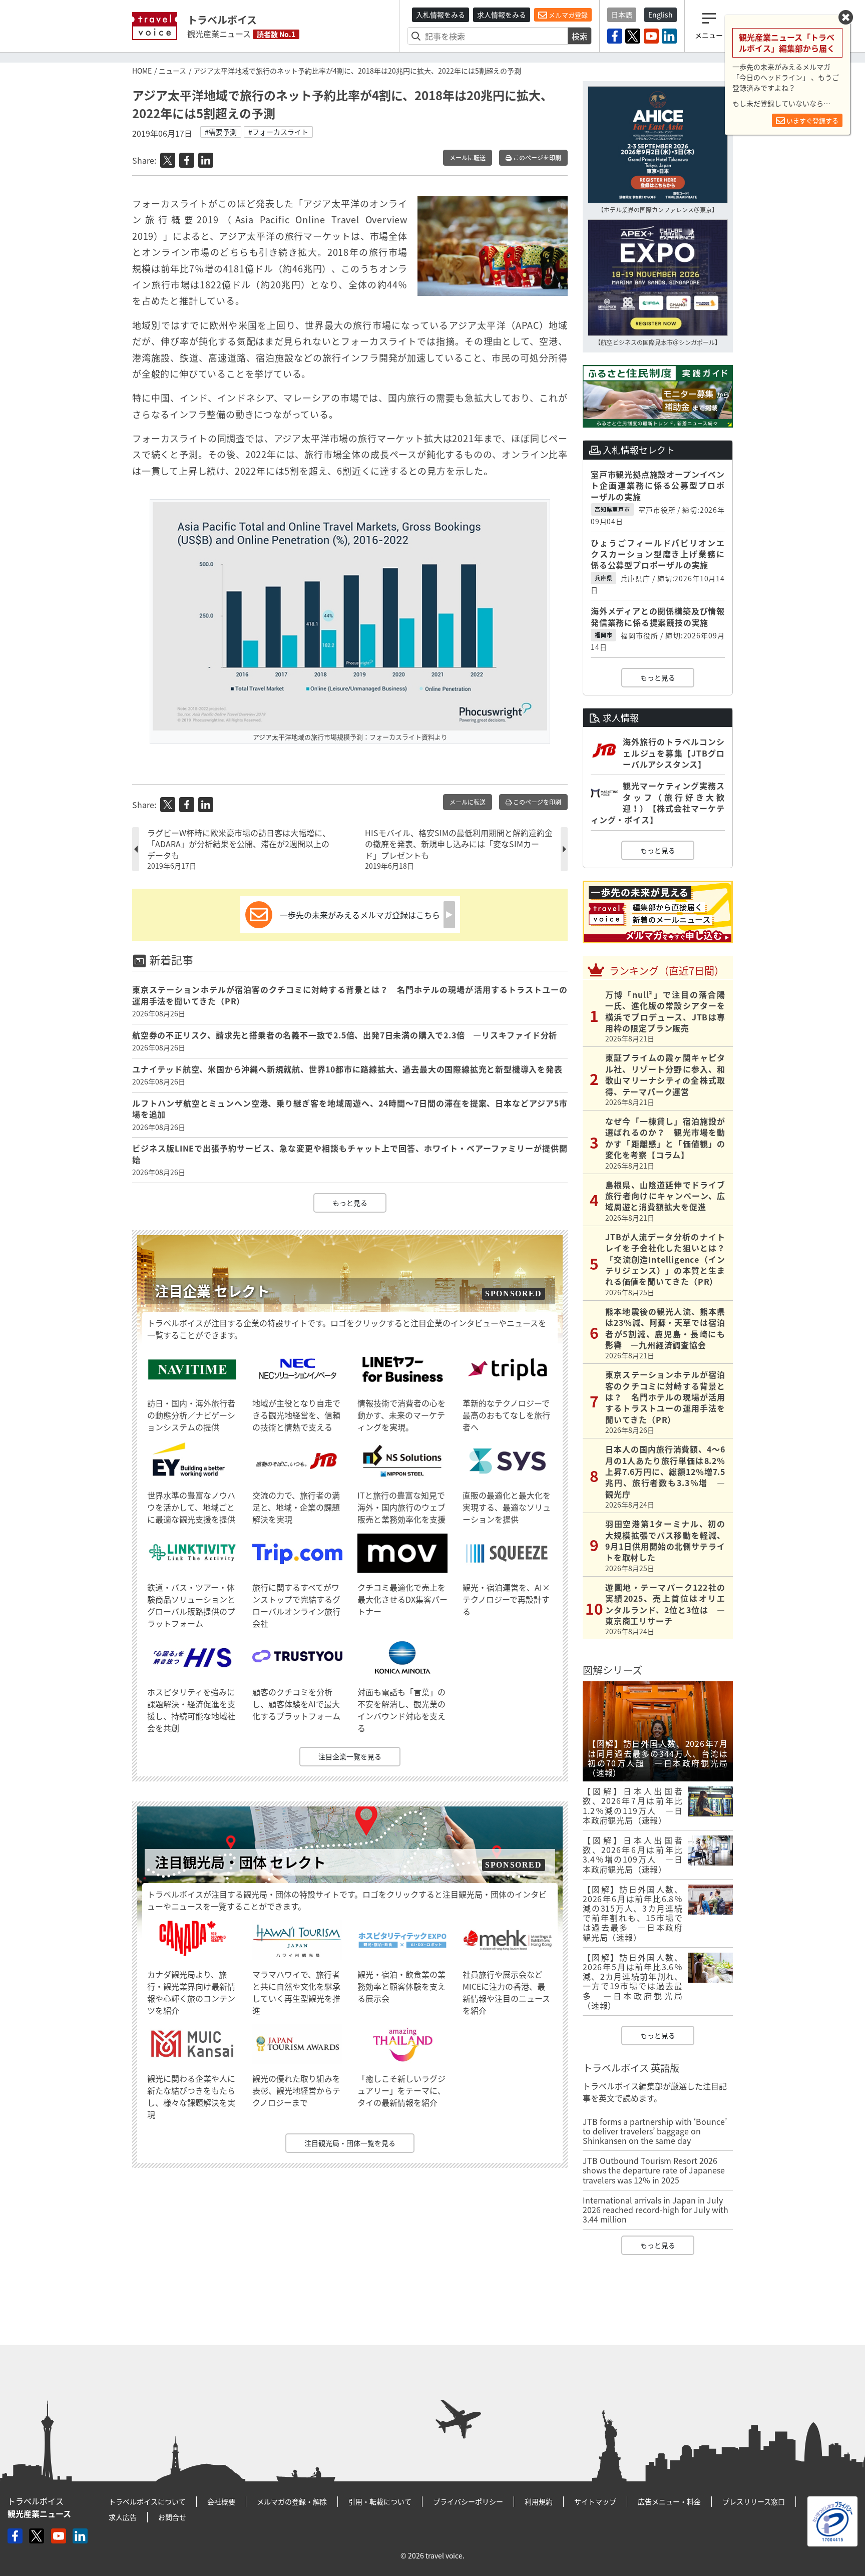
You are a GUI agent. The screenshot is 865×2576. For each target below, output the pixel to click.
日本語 (622, 15)
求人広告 (123, 2517)
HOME (142, 71)
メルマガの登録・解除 (292, 2501)
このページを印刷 (536, 158)
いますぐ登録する (812, 120)
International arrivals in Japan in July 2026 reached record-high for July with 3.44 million (656, 2210)
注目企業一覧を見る (350, 1756)
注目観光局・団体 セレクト (240, 1862)
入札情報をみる (441, 15)
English (661, 15)
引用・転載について (380, 2501)
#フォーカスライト (278, 132)
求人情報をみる (502, 15)
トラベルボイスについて (147, 2501)
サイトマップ (595, 2501)
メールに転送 (468, 158)
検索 (580, 36)
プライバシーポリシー (468, 2501)
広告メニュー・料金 (669, 2501)
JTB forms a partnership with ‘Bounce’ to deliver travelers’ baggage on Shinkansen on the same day (655, 2131)
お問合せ (172, 2517)
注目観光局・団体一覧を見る (350, 2143)
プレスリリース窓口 (754, 2501)
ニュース (172, 71)
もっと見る (350, 1203)
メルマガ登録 (567, 15)
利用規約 (539, 2501)
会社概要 (221, 2501)
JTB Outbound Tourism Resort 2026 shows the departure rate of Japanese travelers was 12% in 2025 (654, 2170)
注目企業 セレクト (212, 1291)
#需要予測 (221, 132)
